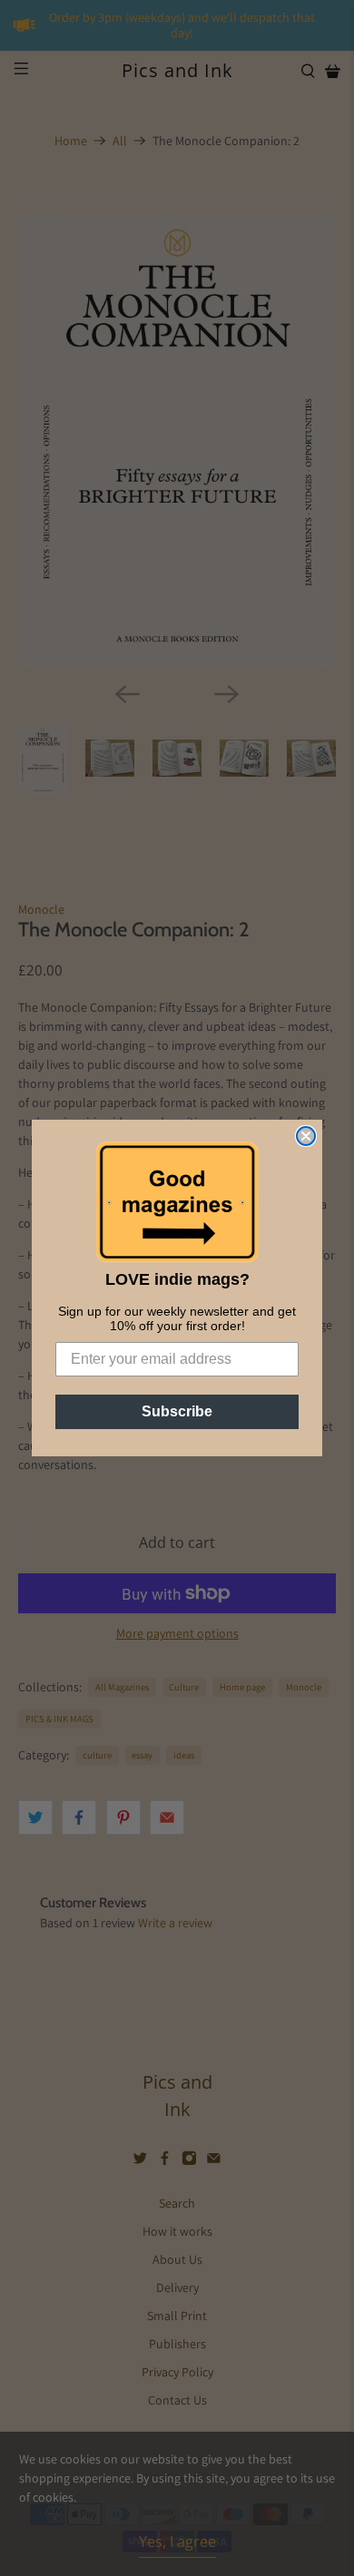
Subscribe (177, 1411)
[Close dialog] (306, 1136)
